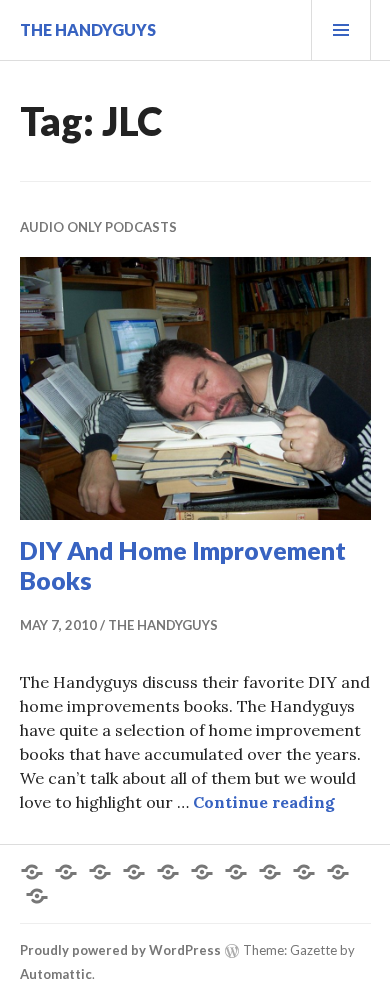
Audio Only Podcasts (98, 227)
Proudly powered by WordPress (120, 950)
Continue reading (264, 802)
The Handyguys (88, 29)
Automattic (56, 974)
